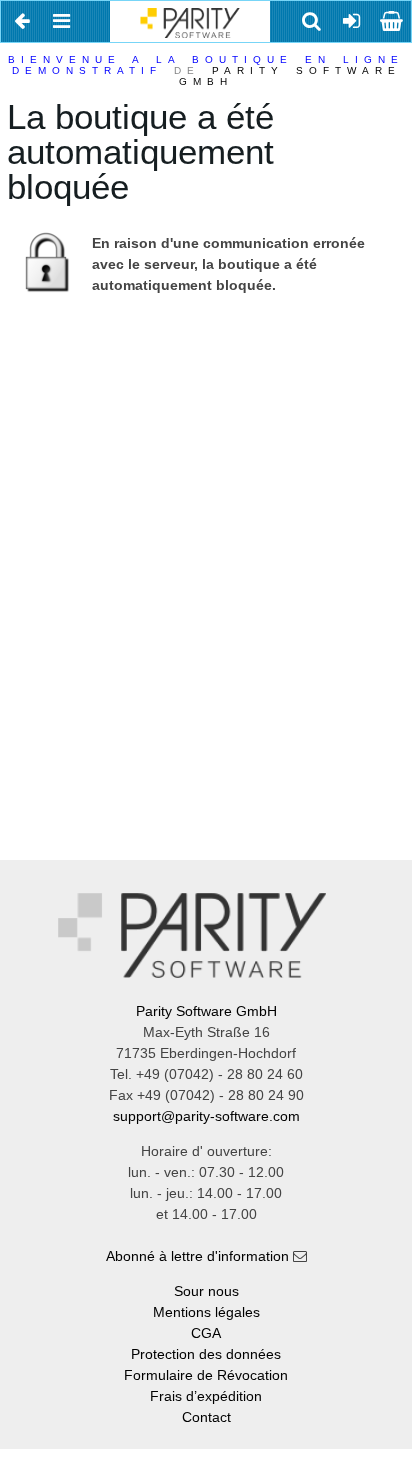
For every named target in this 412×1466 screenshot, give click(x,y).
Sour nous (206, 1291)
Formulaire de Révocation (206, 1375)
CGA (206, 1333)
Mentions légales (206, 1312)
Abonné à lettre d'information (197, 1256)
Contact (206, 1417)
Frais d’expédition (206, 1396)
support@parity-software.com (206, 1116)
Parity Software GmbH (206, 1011)
